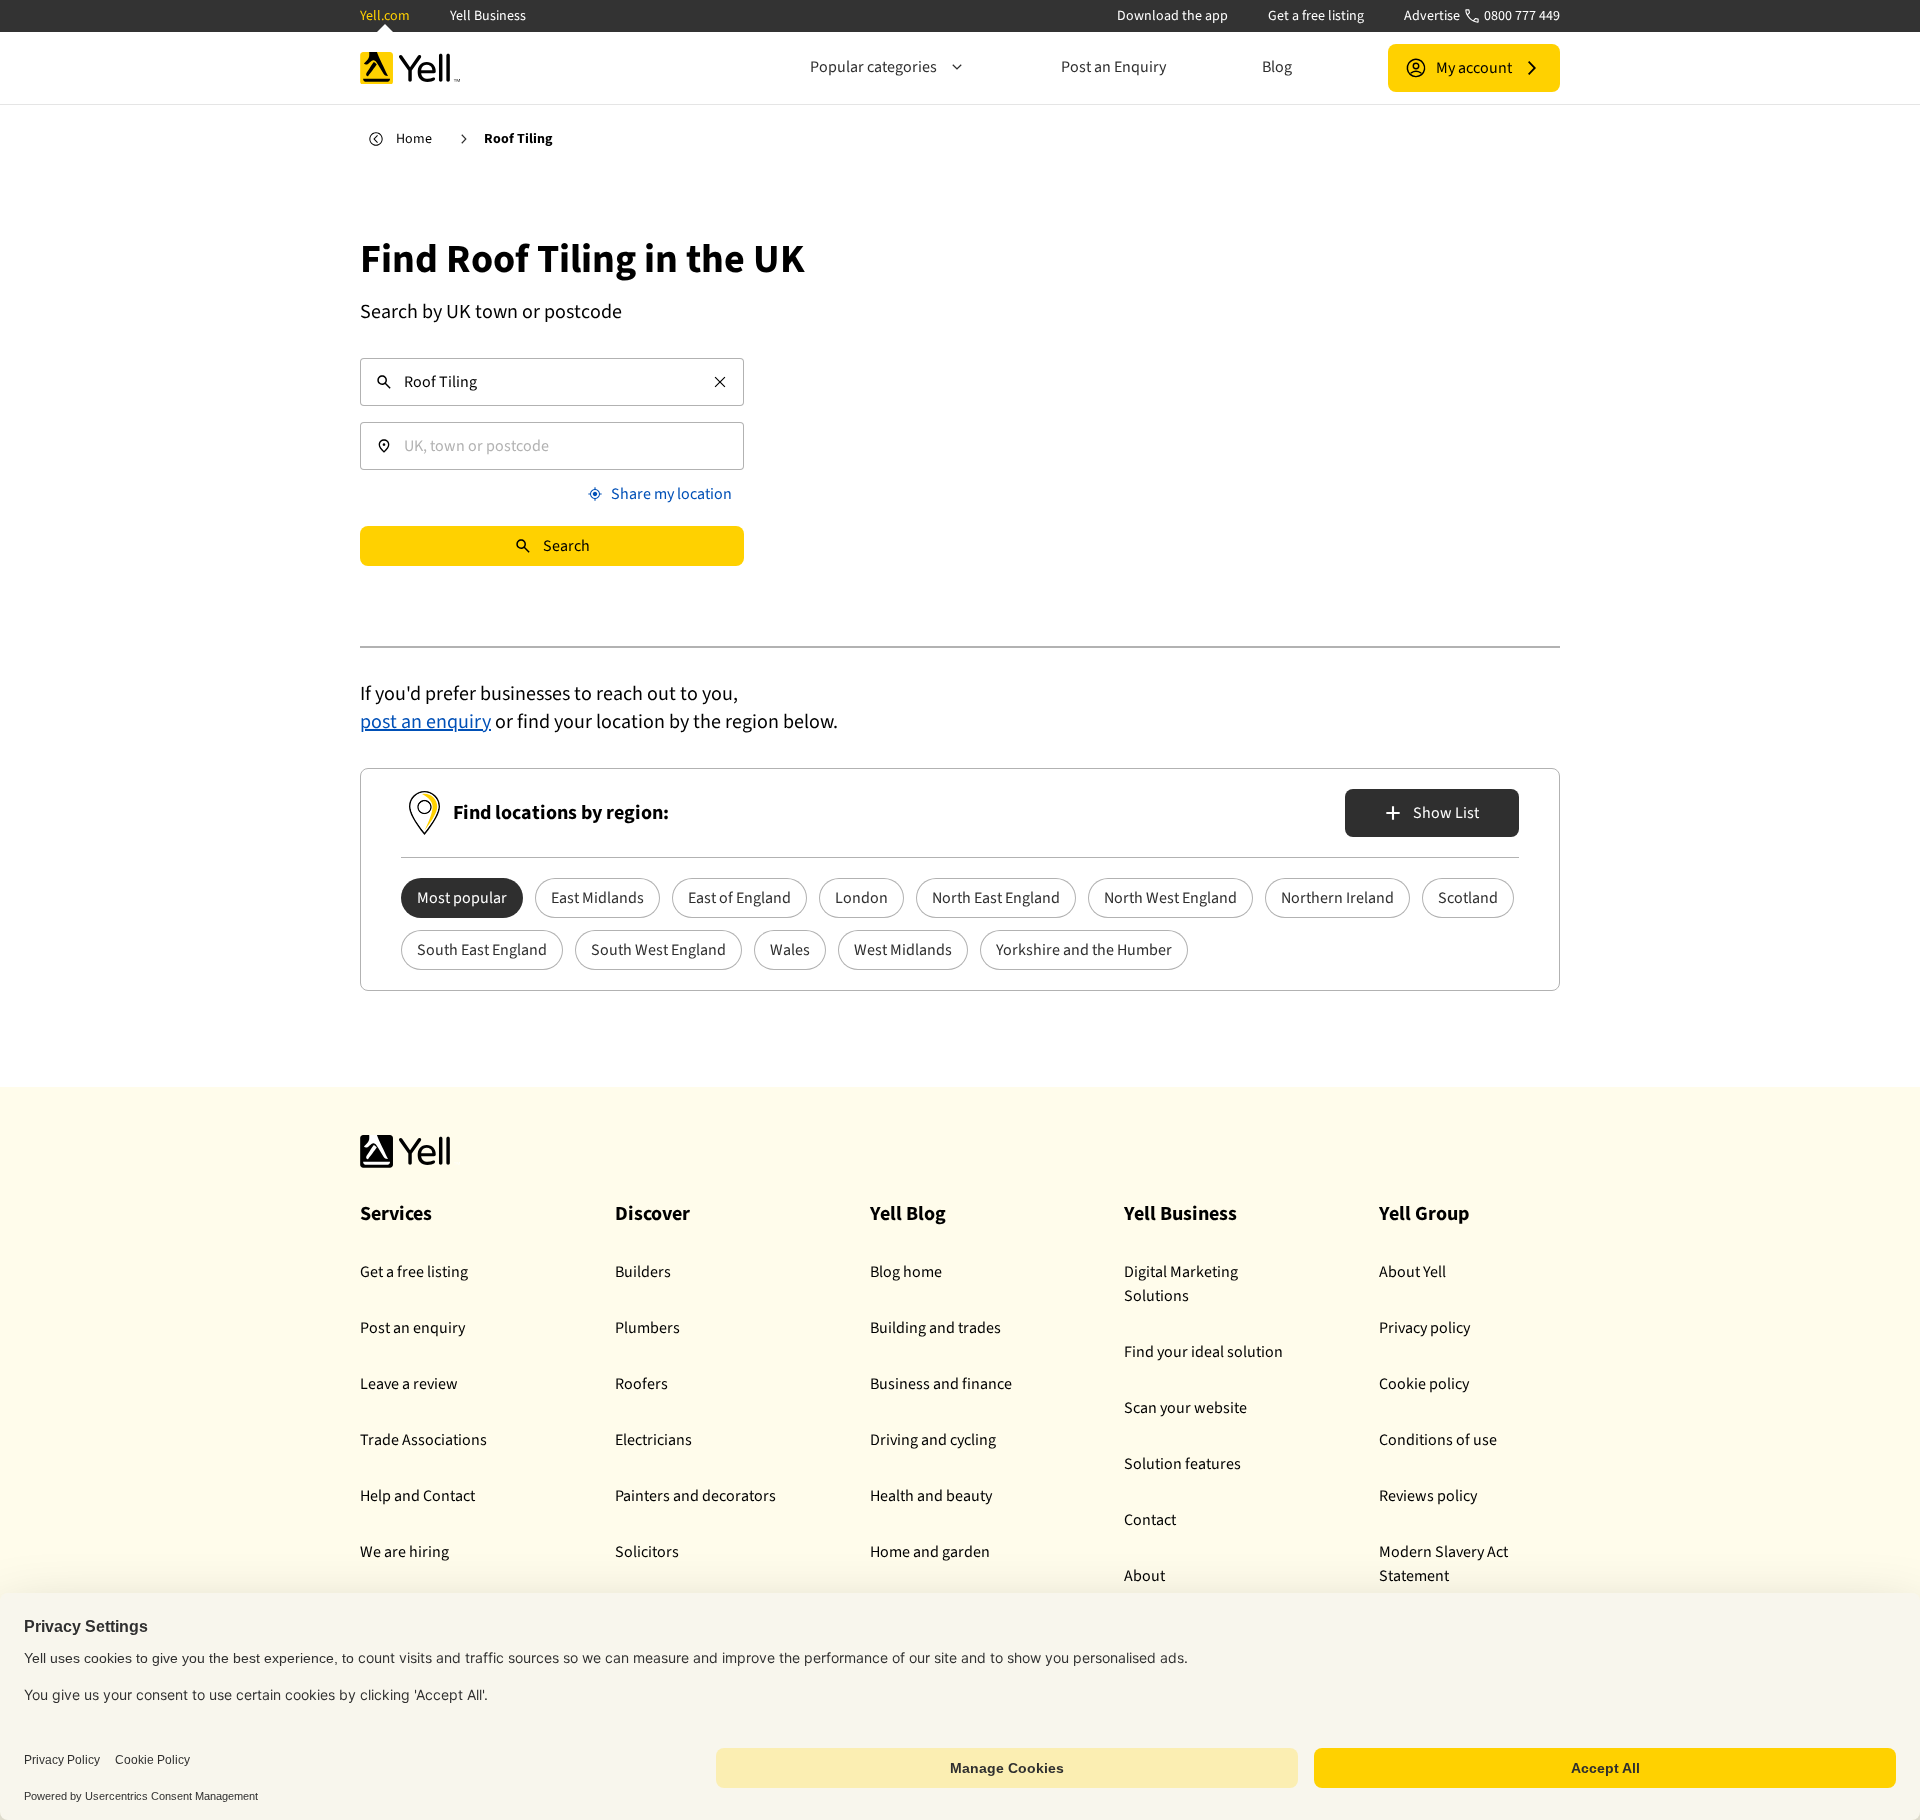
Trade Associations (423, 1440)
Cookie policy (1424, 1384)
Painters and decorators (695, 1496)
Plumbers (647, 1328)
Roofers (641, 1384)
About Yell (1412, 1272)
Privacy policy (1424, 1328)
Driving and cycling (933, 1440)
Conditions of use (1438, 1440)
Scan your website (1185, 1408)
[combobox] (552, 382)
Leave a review (409, 1384)
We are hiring (404, 1552)
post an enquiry (425, 722)
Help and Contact (417, 1496)
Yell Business (488, 16)
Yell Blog (908, 1214)
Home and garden (930, 1552)
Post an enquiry (412, 1328)
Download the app (1172, 16)
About (1144, 1576)
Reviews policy (1428, 1496)
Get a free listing (1316, 16)
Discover (652, 1214)
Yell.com (385, 16)
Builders (643, 1272)
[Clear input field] (720, 382)
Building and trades (935, 1328)
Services (396, 1214)
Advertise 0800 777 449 (1482, 16)
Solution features (1182, 1464)
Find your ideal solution (1203, 1352)
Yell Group (1424, 1214)
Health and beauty (931, 1496)
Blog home (906, 1272)
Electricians (653, 1440)
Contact (1150, 1520)
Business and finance (941, 1384)
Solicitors (647, 1552)
